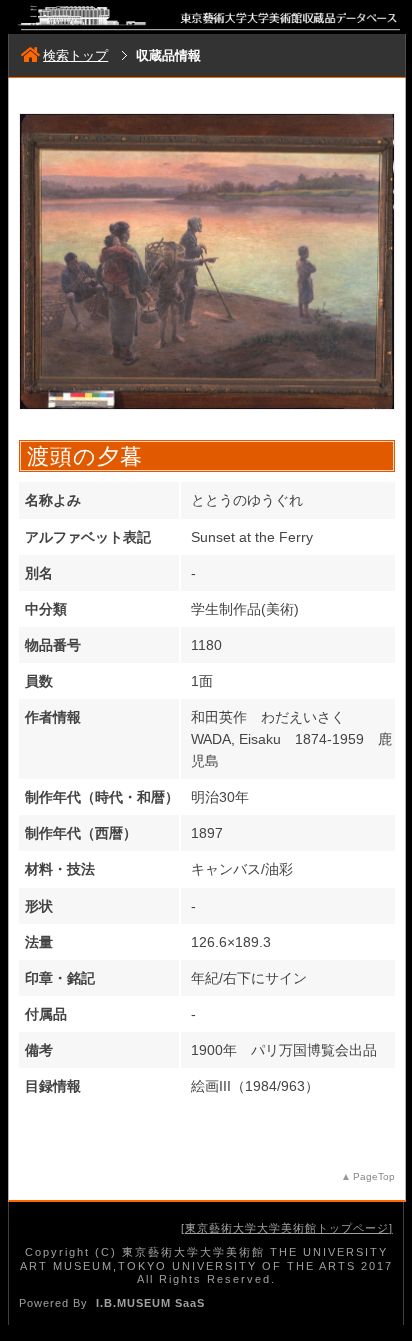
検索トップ (75, 55)
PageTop (374, 1176)
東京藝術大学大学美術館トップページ (287, 1228)
